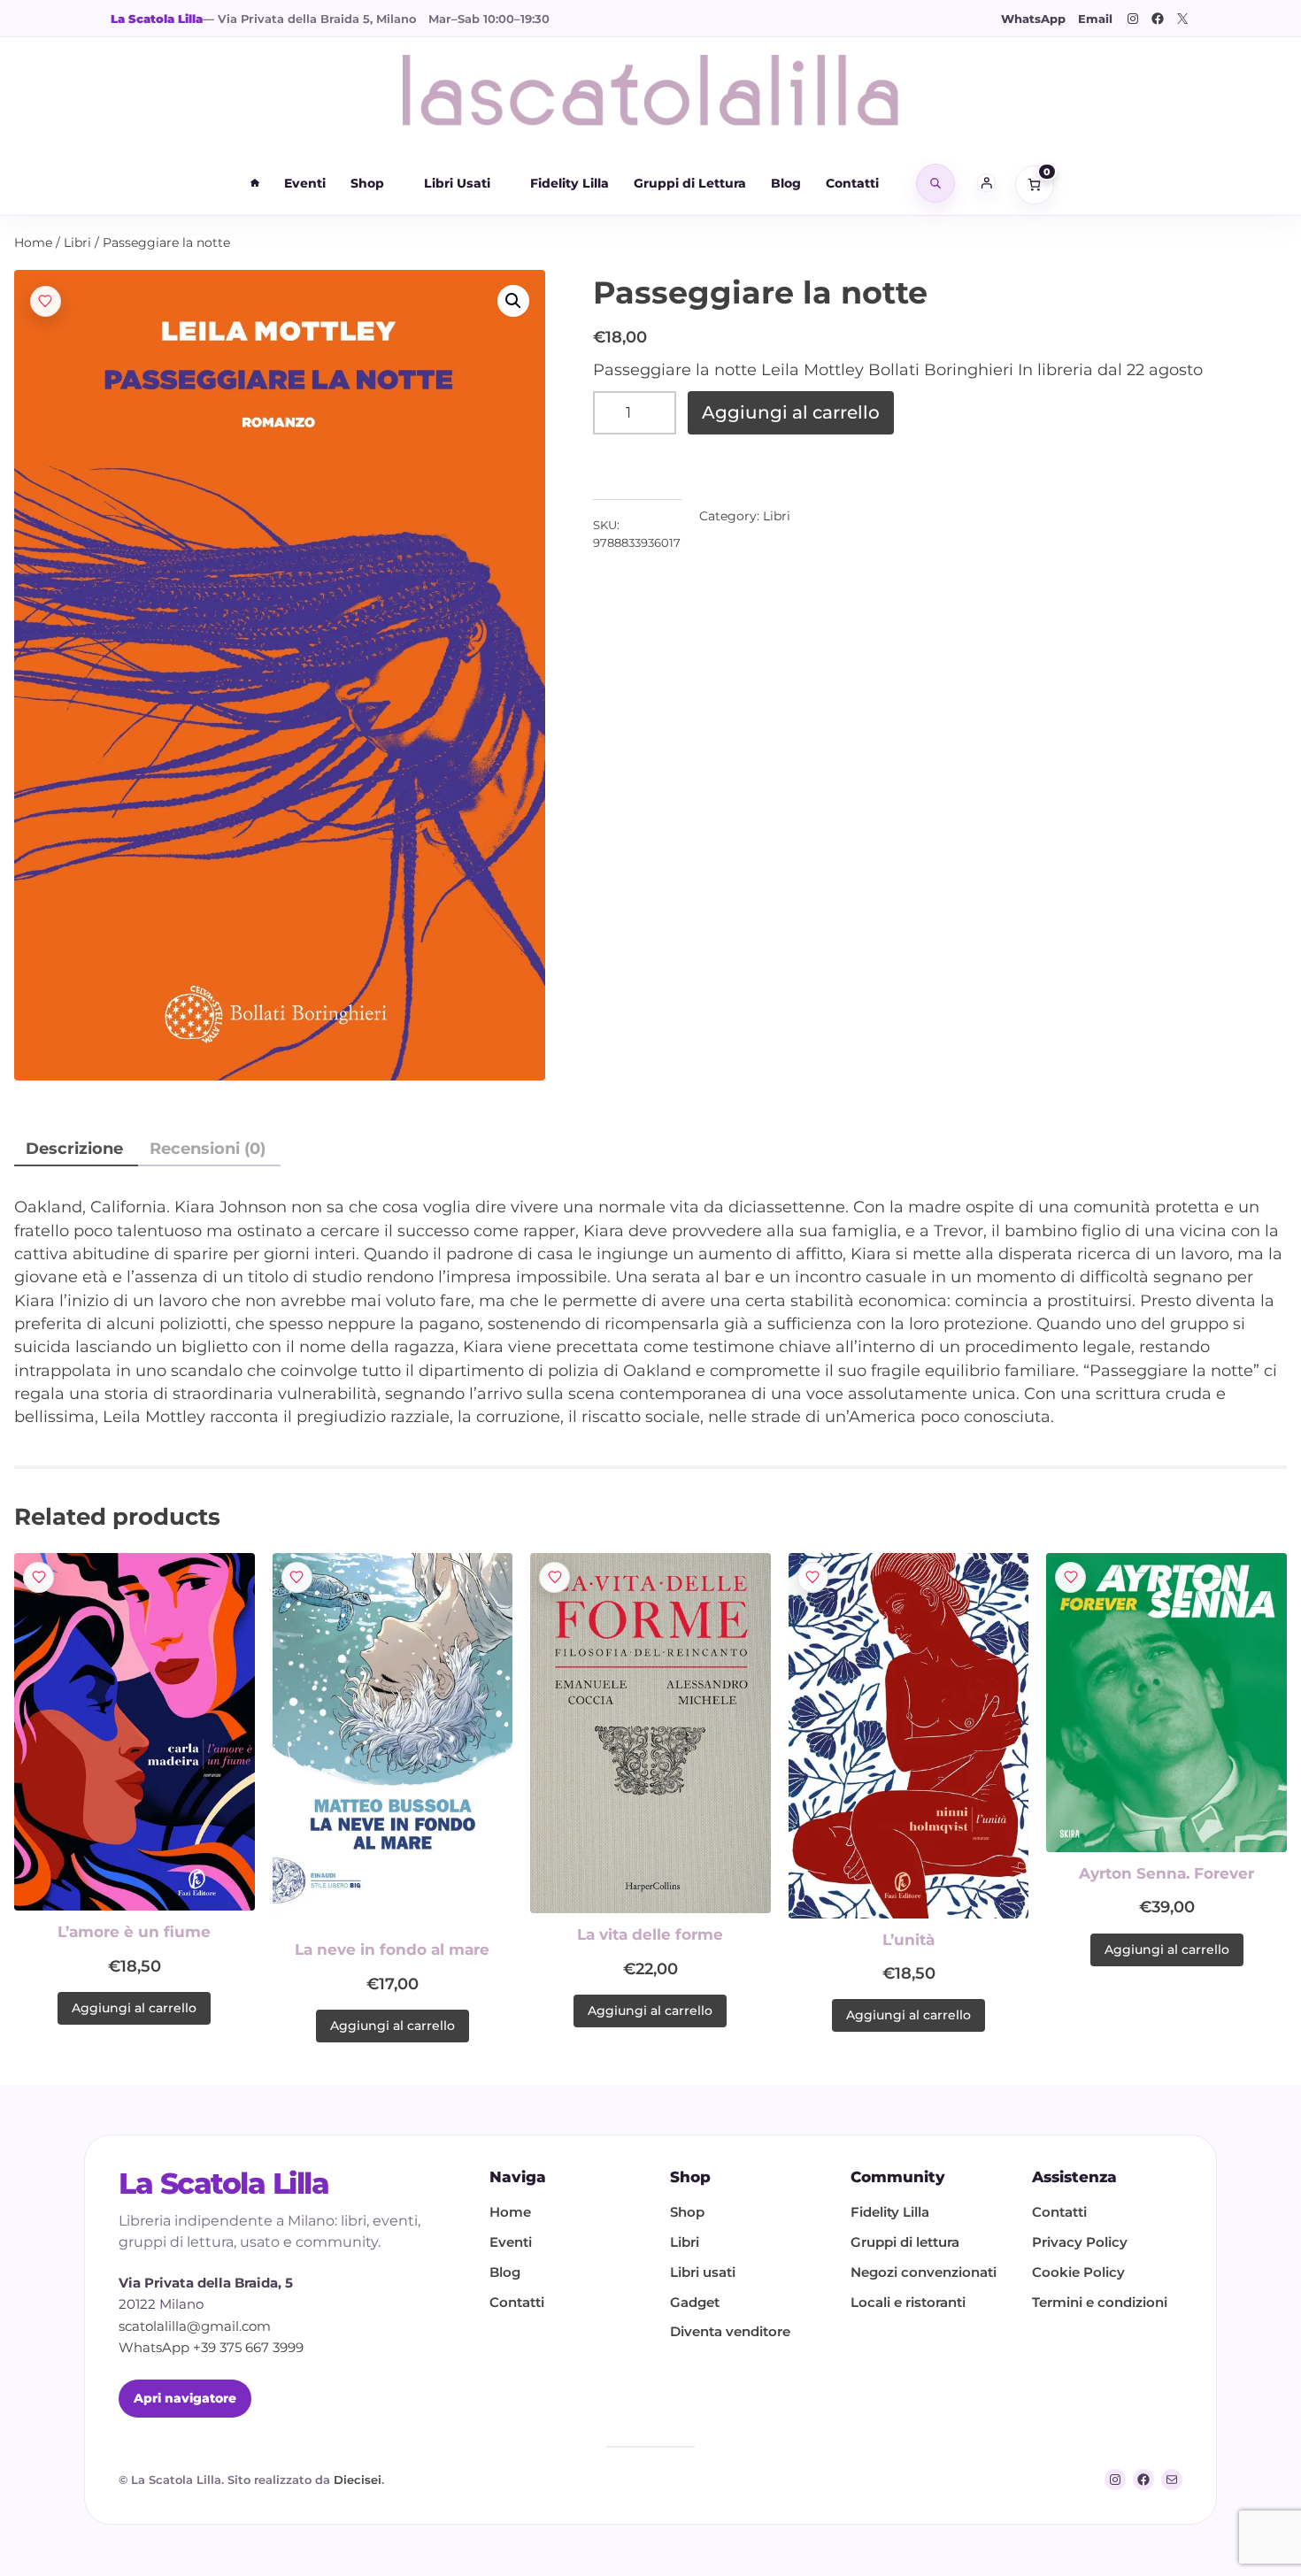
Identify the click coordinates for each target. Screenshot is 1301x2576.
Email (1095, 19)
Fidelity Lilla (570, 183)
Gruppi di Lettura (690, 183)
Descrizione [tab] (74, 1148)
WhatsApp (1033, 19)
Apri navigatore (185, 2398)
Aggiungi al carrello (791, 412)
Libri (77, 242)
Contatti (852, 183)
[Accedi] (987, 183)
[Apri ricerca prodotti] (935, 183)
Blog (786, 183)
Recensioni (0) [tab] (208, 1148)
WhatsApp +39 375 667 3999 (211, 2348)
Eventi (305, 183)
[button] (513, 301)
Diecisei (358, 2480)
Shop (367, 183)
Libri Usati (457, 183)
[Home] (255, 183)
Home (33, 242)
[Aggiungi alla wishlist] (46, 301)
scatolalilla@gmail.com (195, 2326)
